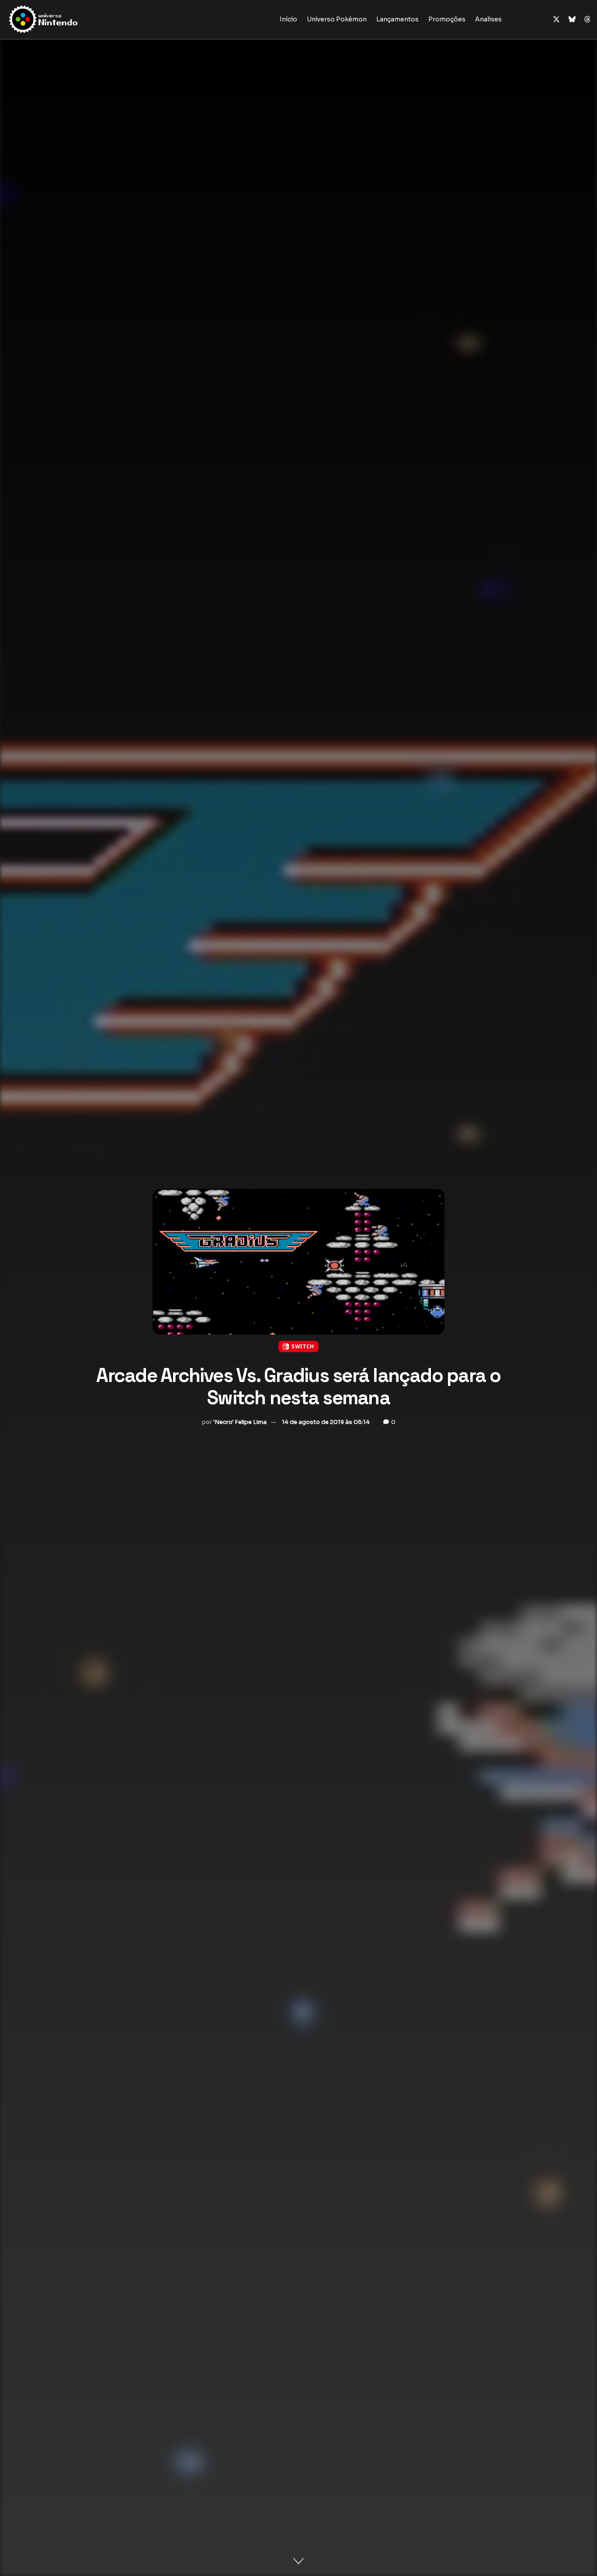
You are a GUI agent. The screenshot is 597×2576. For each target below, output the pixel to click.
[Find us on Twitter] (556, 19)
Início (288, 19)
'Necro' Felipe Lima (240, 1422)
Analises (488, 19)
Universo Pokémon (337, 19)
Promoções (447, 19)
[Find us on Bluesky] (572, 20)
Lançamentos (397, 19)
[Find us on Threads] (587, 20)
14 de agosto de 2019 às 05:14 (326, 1422)
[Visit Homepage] (71, 19)
